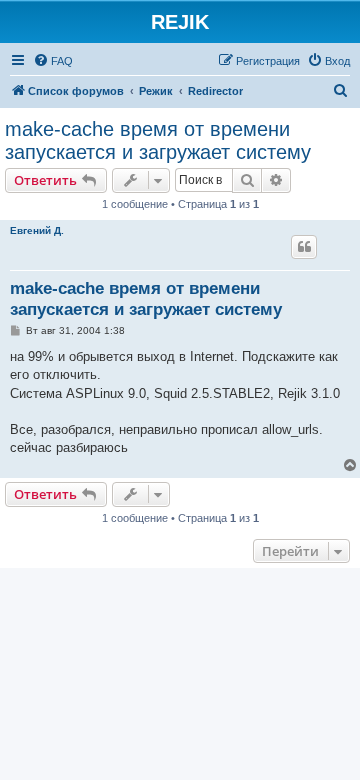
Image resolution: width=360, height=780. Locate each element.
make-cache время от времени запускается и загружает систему (158, 140)
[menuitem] (53, 61)
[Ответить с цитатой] (304, 247)
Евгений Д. (37, 230)
